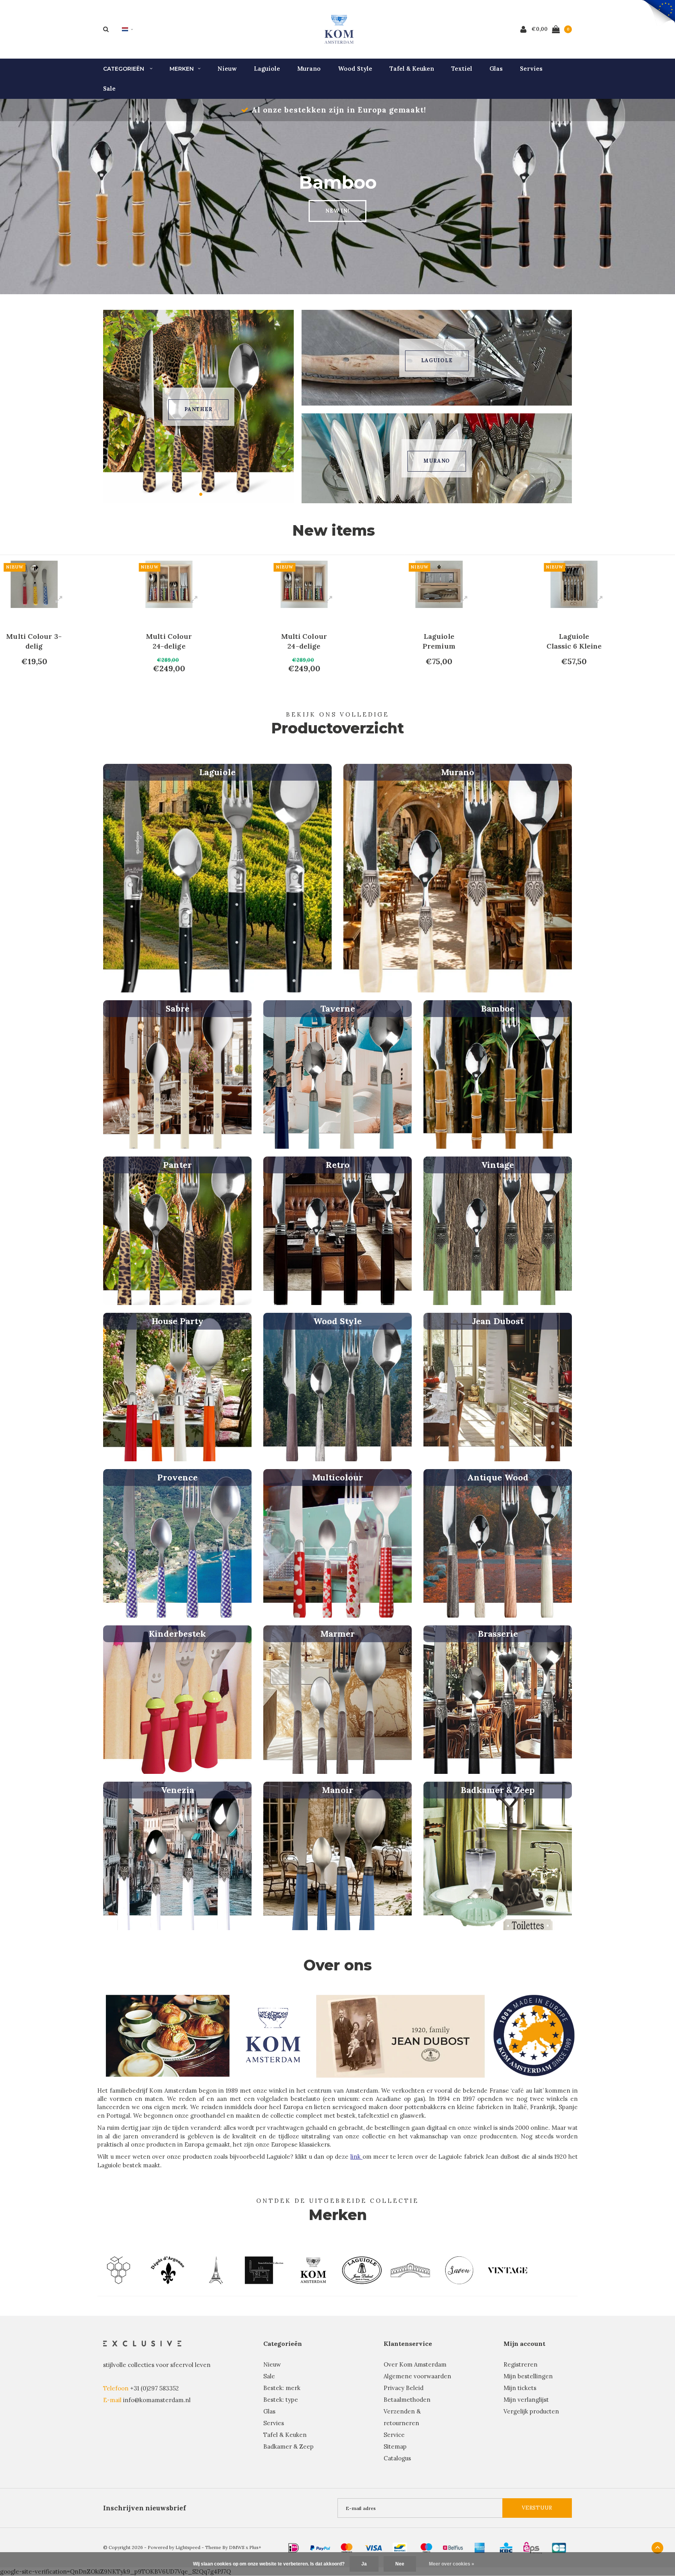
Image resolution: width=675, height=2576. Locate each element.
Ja (364, 2564)
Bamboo (198, 409)
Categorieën (124, 69)
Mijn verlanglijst (526, 2400)
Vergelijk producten (531, 2411)
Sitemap (395, 2446)
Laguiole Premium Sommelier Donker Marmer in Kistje (304, 641)
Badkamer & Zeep (288, 2446)
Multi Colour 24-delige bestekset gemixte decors (34, 641)
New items (334, 530)
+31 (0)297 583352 (154, 2388)
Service (394, 2435)
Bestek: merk (282, 2388)
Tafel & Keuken (412, 69)
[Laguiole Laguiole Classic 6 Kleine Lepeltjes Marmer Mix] (439, 584)
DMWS (237, 2547)
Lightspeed (188, 2547)
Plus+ (255, 2547)
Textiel (462, 69)
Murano (309, 69)
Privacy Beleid (404, 2388)
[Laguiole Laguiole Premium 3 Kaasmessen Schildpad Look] (574, 584)
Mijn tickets (520, 2388)
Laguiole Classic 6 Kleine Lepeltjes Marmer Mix (439, 641)
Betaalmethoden (407, 2400)
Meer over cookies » (452, 2564)
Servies (531, 69)
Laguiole (267, 69)
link (356, 2157)
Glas (496, 69)
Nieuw (227, 69)
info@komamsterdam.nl (157, 2400)
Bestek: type (281, 2400)
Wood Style (355, 69)
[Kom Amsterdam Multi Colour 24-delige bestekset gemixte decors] (34, 584)
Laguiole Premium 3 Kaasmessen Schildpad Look (574, 641)
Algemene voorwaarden (417, 2376)
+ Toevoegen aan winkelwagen (41, 685)
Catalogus (397, 2458)
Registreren (521, 2364)
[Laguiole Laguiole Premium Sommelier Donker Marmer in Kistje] (304, 584)
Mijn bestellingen (528, 2376)
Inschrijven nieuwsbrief (145, 2508)
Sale (109, 88)
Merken (182, 69)
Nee (400, 2564)
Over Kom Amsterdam (415, 2364)
